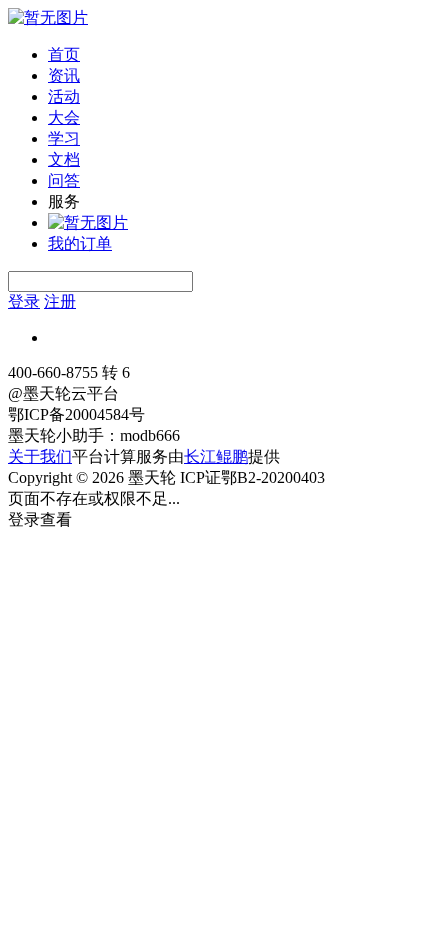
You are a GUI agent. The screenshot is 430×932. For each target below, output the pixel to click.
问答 (64, 180)
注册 (60, 301)
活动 (64, 96)
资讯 (64, 75)
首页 (64, 54)
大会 (64, 117)
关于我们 (40, 456)
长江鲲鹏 (216, 456)
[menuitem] (235, 55)
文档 (64, 159)
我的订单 (80, 243)
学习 (64, 138)
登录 (24, 301)
